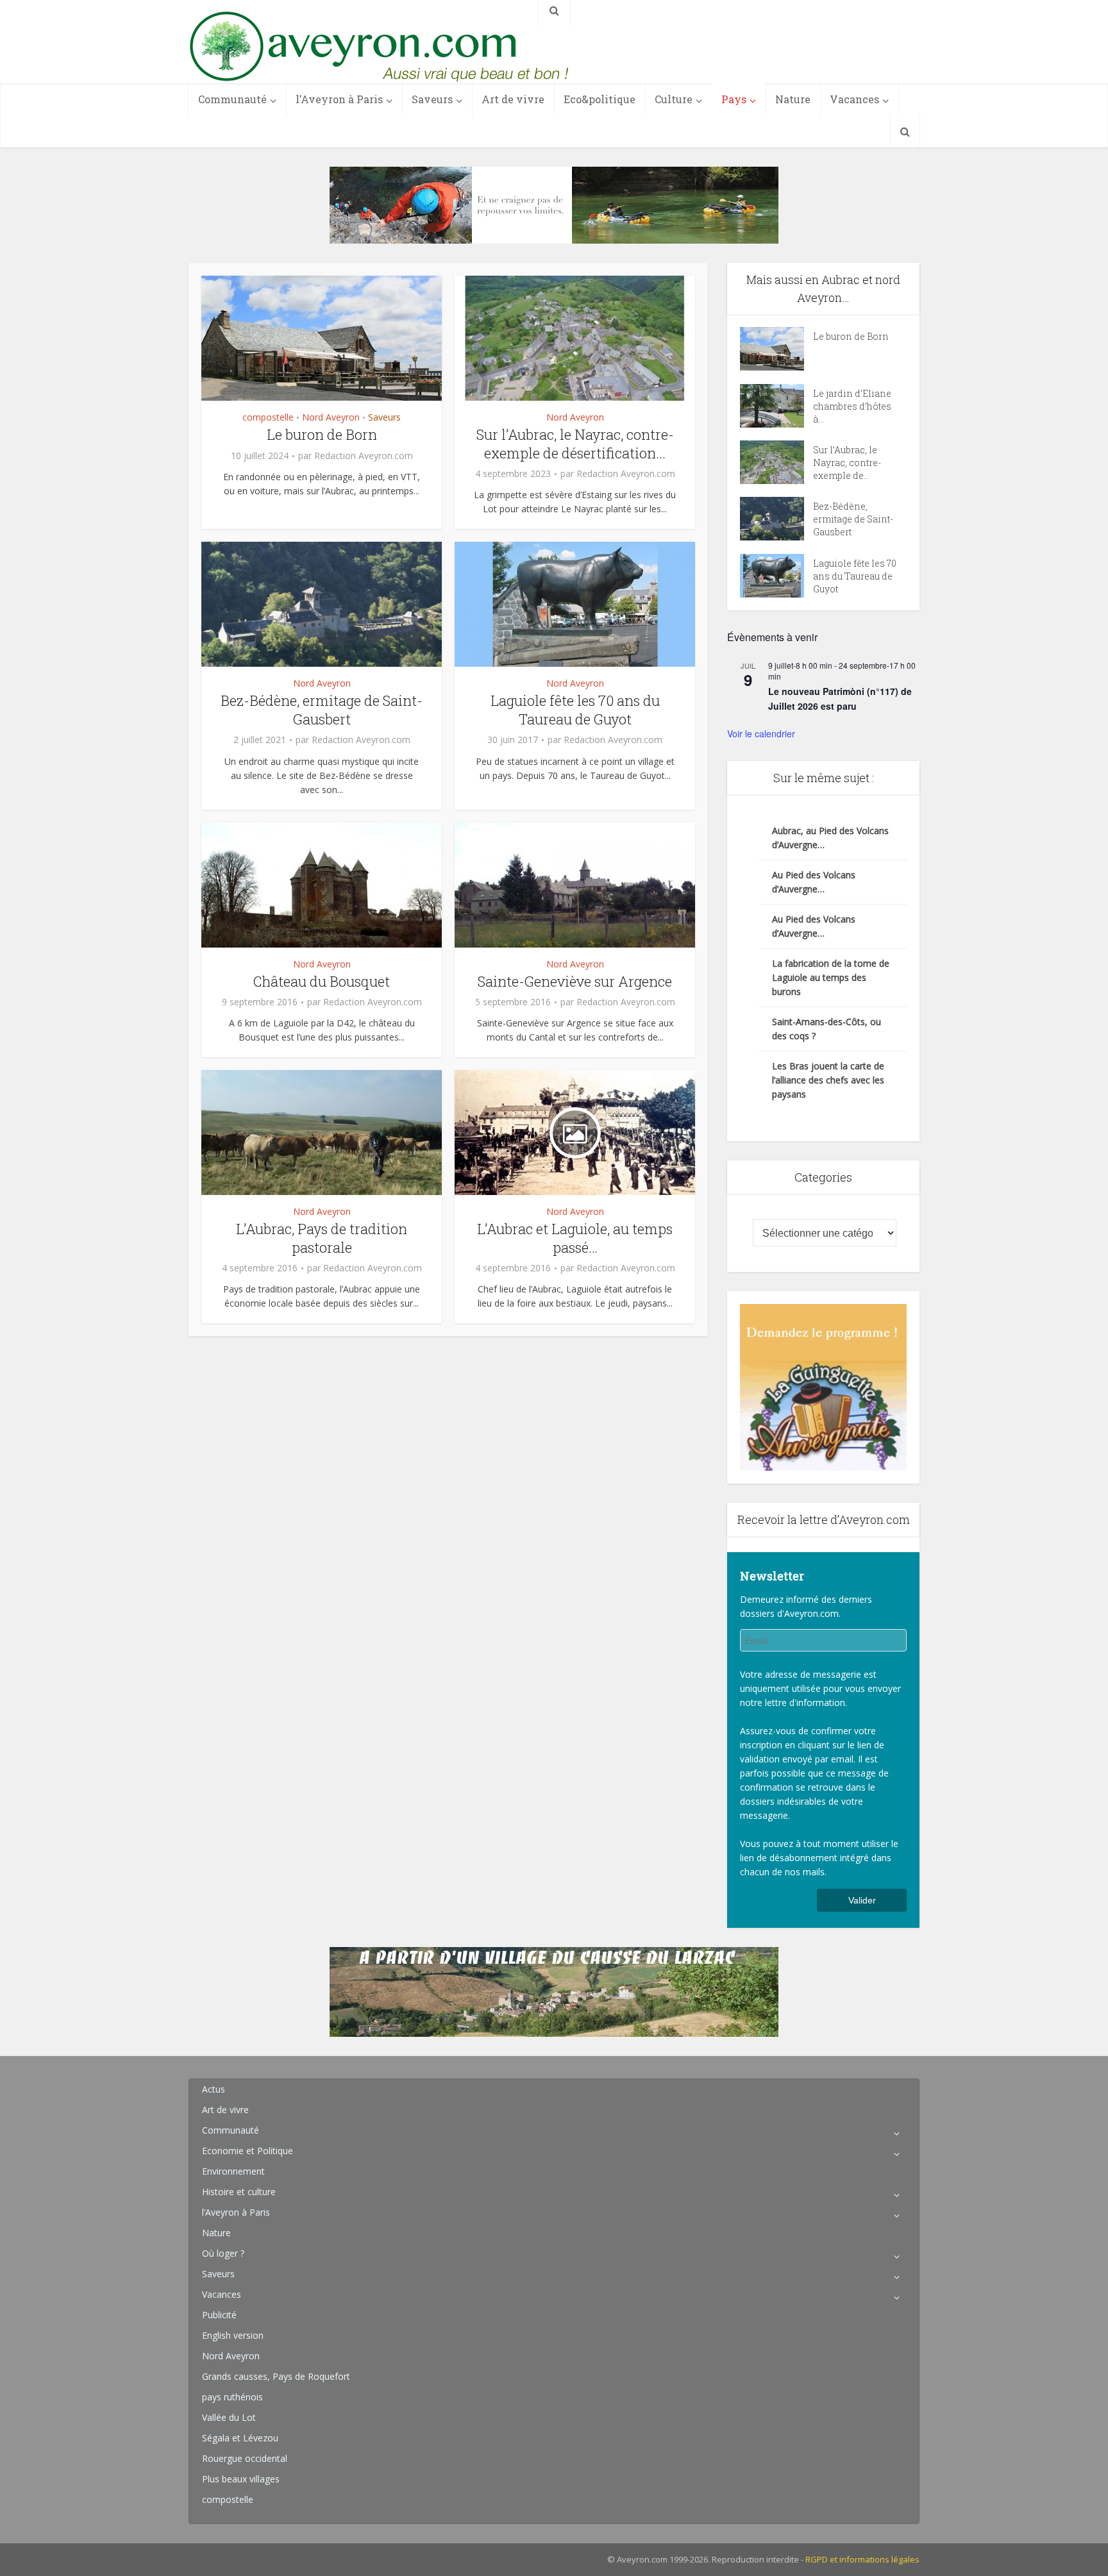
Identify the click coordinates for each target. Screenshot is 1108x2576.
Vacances (854, 99)
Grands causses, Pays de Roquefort (276, 2376)
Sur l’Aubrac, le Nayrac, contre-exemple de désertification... (575, 444)
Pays (734, 99)
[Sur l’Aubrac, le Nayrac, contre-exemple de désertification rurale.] (776, 462)
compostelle (268, 417)
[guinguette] (823, 1386)
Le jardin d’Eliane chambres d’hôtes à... (852, 406)
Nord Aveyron (331, 417)
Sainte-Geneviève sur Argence (575, 981)
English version (233, 2335)
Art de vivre (513, 99)
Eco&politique (600, 99)
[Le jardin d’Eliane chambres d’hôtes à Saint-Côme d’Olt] (776, 406)
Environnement (233, 2171)
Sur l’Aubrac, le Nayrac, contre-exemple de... (847, 463)
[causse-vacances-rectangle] (554, 1991)
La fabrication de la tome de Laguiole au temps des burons (831, 977)
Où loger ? (223, 2253)
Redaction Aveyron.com (364, 456)
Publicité (219, 2315)
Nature (793, 99)
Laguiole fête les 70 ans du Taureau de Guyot (575, 710)
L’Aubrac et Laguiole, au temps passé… (575, 1238)
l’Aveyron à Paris (339, 99)
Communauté (232, 99)
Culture (674, 99)
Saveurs (432, 99)
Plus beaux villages (241, 2479)
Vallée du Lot (229, 2417)
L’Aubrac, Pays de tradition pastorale (322, 1238)
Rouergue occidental (245, 2458)
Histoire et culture (239, 2192)
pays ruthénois (232, 2397)
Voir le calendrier (761, 733)
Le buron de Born (322, 434)
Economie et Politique (248, 2151)
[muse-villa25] (554, 204)
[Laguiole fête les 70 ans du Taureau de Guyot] (776, 576)
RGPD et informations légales (862, 2559)
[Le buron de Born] (776, 349)
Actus (214, 2089)
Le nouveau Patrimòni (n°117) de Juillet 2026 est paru (840, 698)
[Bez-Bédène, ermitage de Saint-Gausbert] (776, 519)
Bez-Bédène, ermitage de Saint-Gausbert (322, 710)
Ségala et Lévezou (240, 2438)
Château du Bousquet (322, 981)
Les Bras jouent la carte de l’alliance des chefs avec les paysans (828, 1080)
